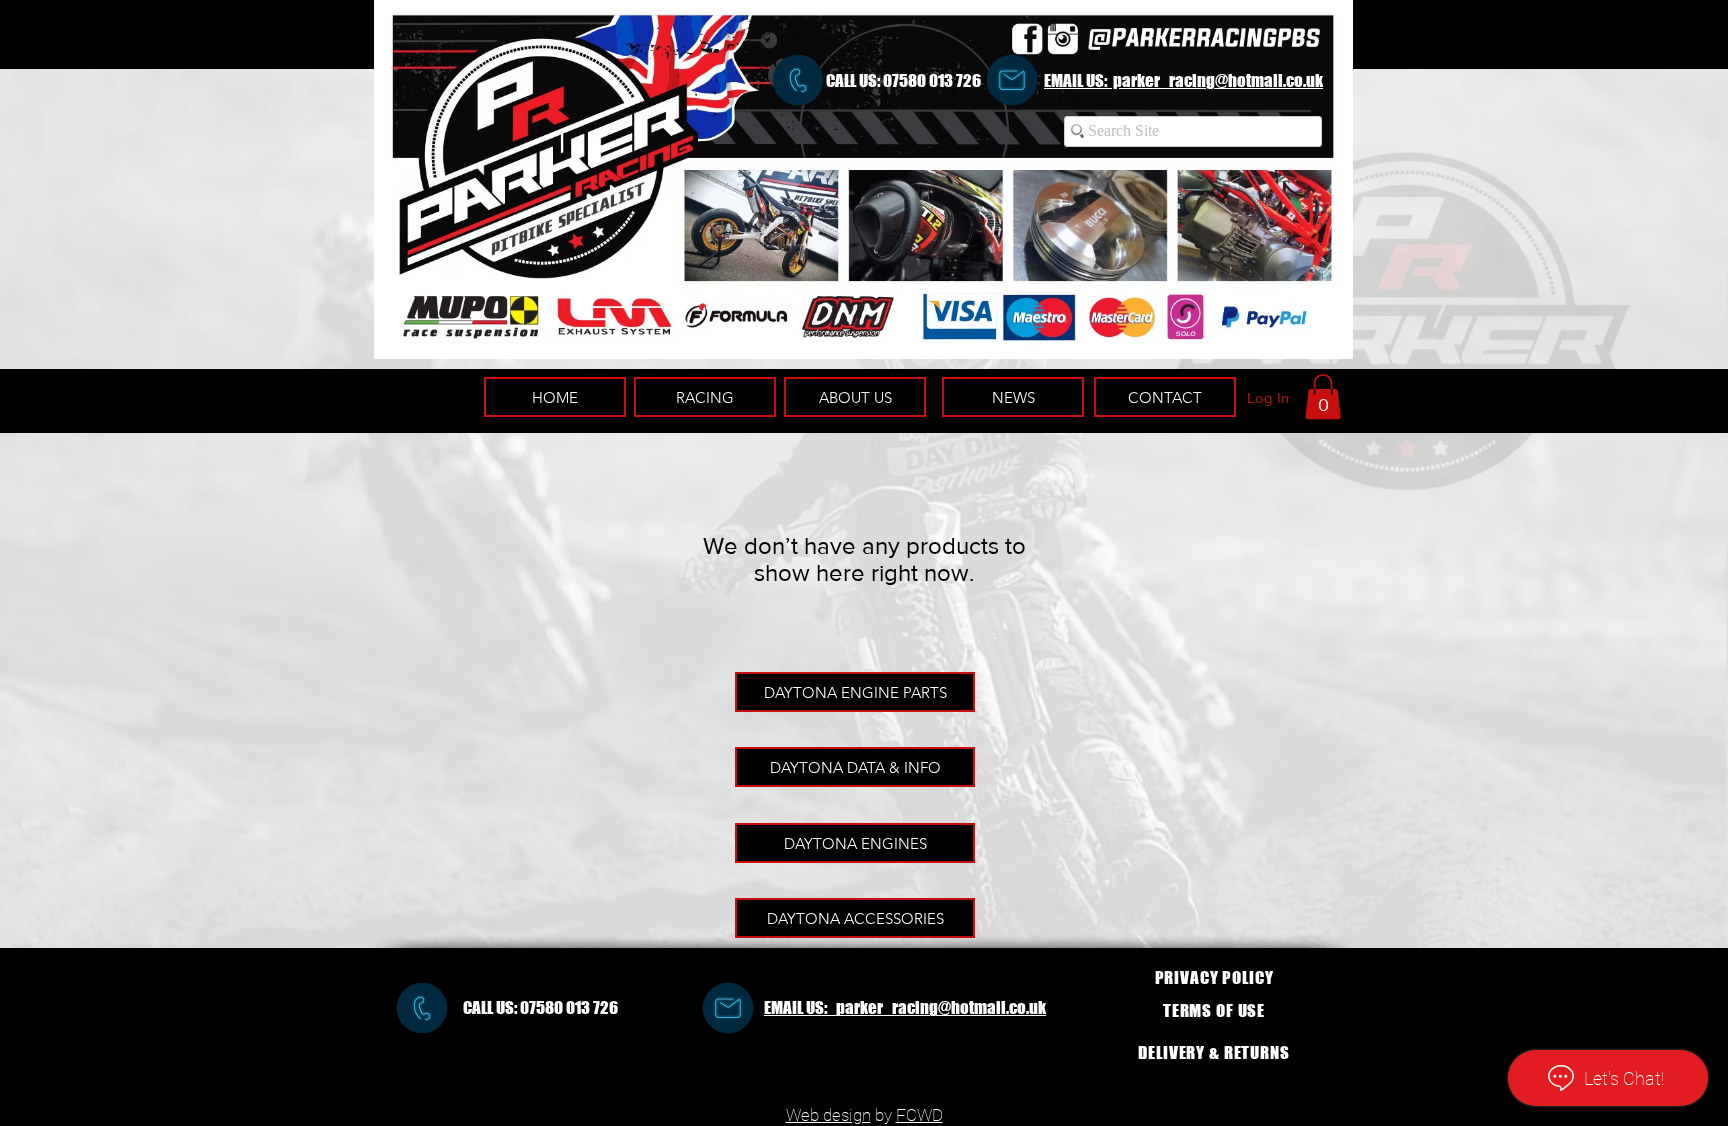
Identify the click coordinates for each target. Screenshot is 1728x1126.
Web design (828, 1115)
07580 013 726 (932, 80)
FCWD (919, 1115)
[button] (1323, 396)
